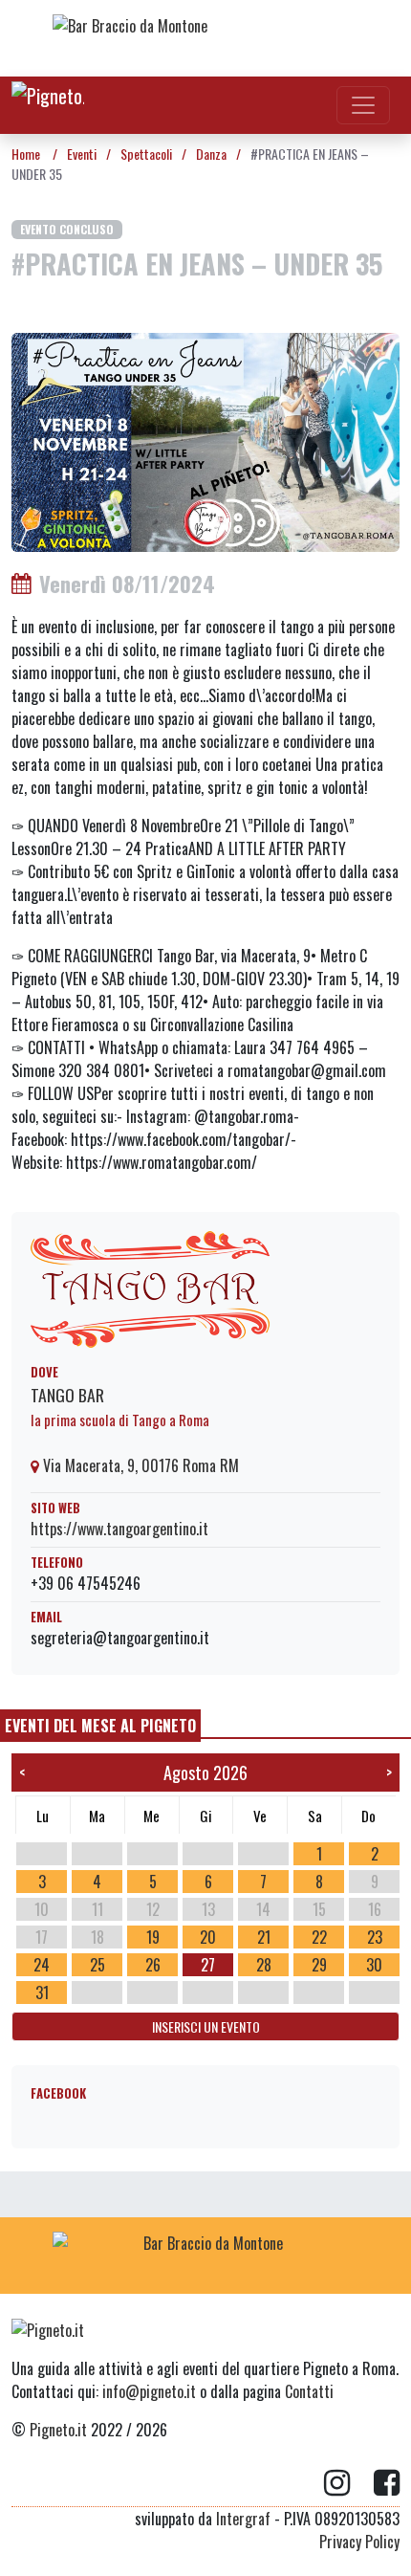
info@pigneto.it (149, 2391)
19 (153, 1937)
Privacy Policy (359, 2542)
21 (264, 1937)
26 (153, 1965)
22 (319, 1937)
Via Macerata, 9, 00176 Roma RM (139, 1465)
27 (208, 1965)
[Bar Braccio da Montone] (205, 38)
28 (264, 1965)
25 (97, 1965)
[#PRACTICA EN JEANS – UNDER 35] (205, 440)
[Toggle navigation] (363, 105)
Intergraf (243, 2519)
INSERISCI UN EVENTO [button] (206, 2026)
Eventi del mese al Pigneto (100, 1726)
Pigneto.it (58, 2430)
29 (319, 1965)
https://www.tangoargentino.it (119, 1529)
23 (375, 1937)
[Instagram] (349, 2483)
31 (42, 1993)
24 (42, 1965)
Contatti (309, 2391)
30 (374, 1965)
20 (208, 1937)
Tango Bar (67, 1395)
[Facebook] (387, 2483)
